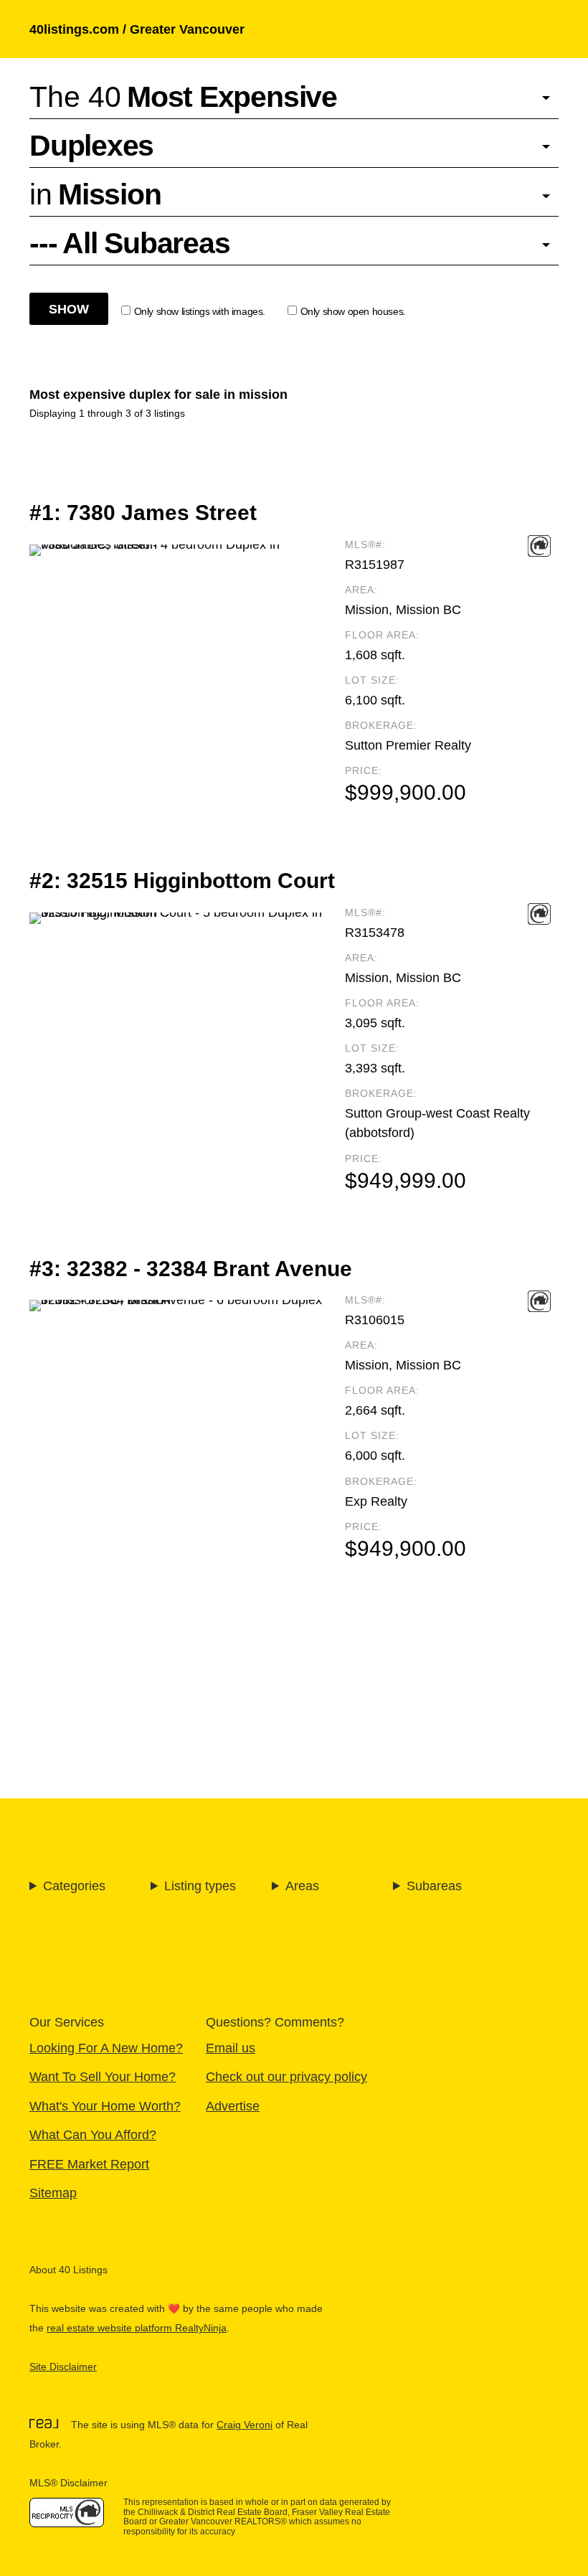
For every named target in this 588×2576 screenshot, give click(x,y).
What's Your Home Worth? (105, 2106)
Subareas (434, 1886)
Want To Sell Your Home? (103, 2076)
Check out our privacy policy (286, 2076)
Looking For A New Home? (106, 2048)
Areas (302, 1886)
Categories (74, 1886)
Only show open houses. (353, 312)
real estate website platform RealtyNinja (137, 2328)
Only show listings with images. (200, 312)
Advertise (233, 2106)
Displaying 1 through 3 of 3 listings (107, 414)
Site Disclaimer (63, 2367)
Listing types (200, 1886)
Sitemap (53, 2193)
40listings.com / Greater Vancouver (137, 29)
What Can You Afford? (93, 2134)
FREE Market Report (89, 2164)
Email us (231, 2048)
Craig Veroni (245, 2425)
